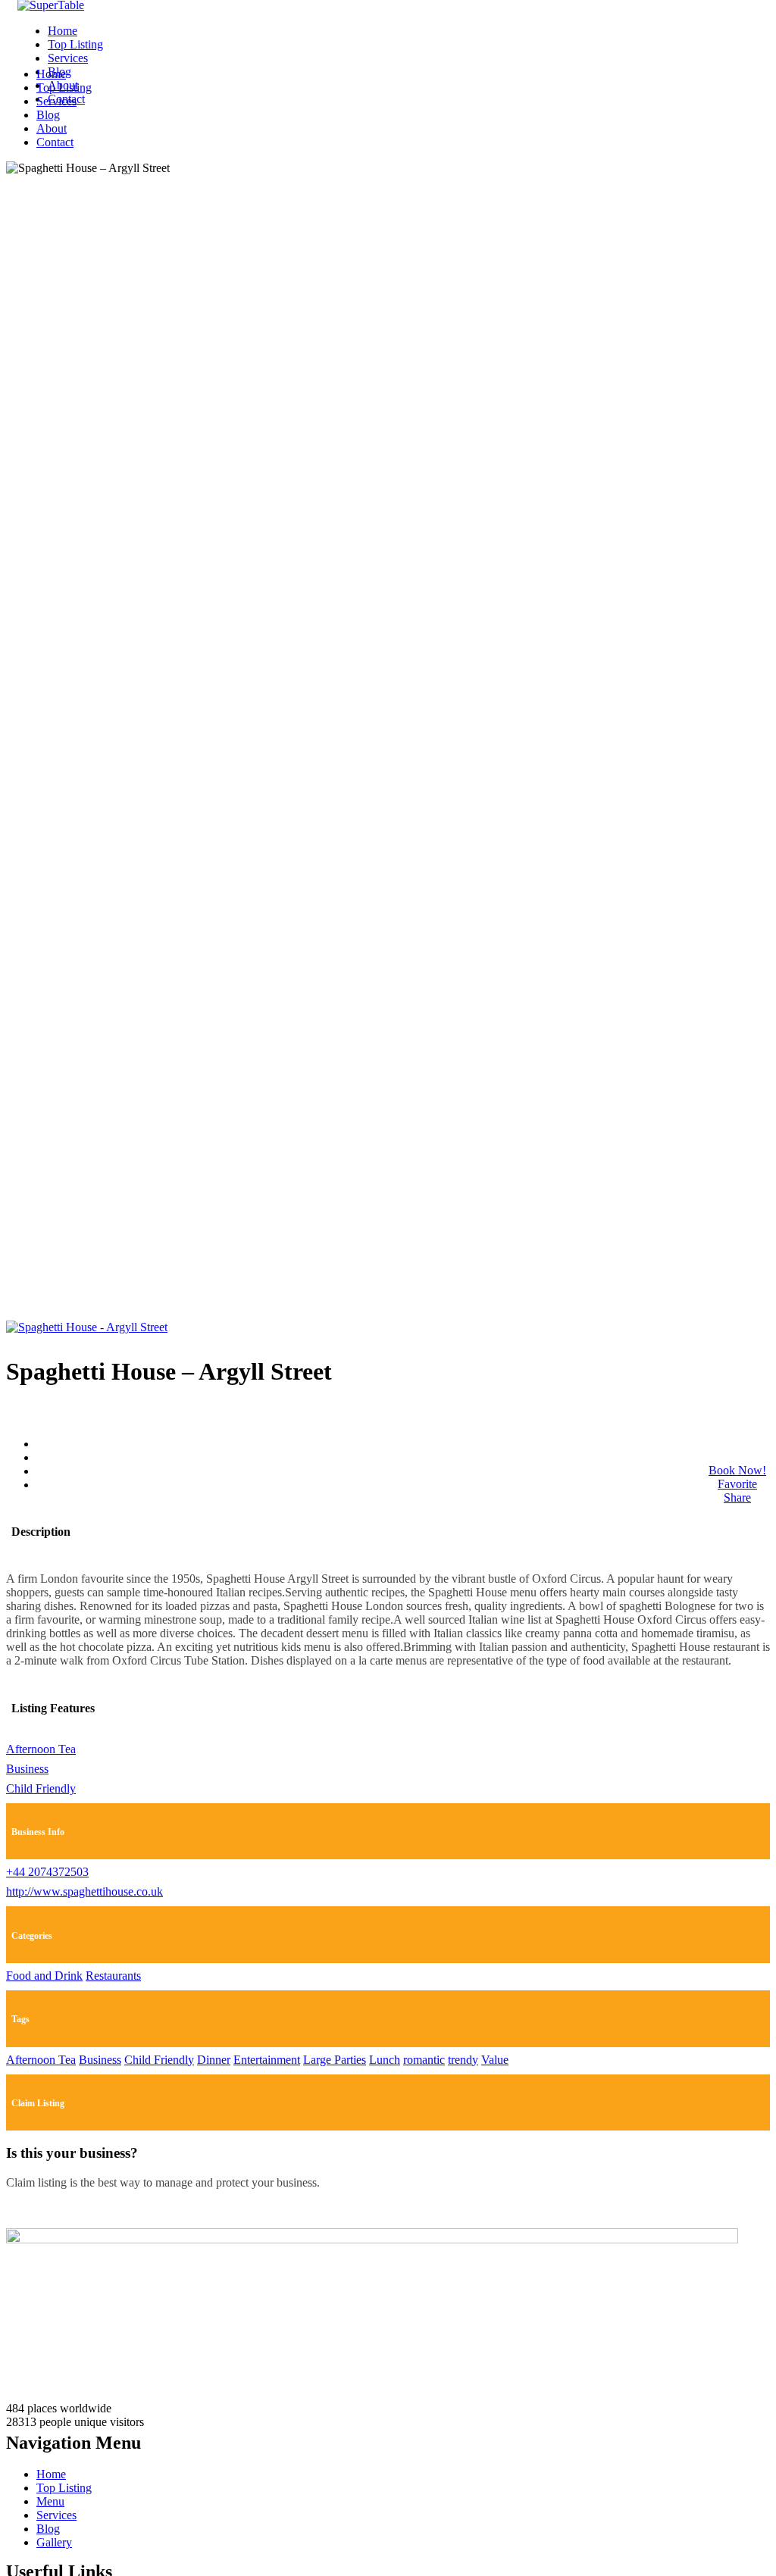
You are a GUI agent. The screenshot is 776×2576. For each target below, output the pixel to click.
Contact (55, 142)
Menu (50, 2501)
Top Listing (75, 44)
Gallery (54, 2542)
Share (737, 1497)
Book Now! (737, 1470)
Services (68, 58)
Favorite (737, 1484)
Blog (48, 115)
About (52, 128)
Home (63, 31)
